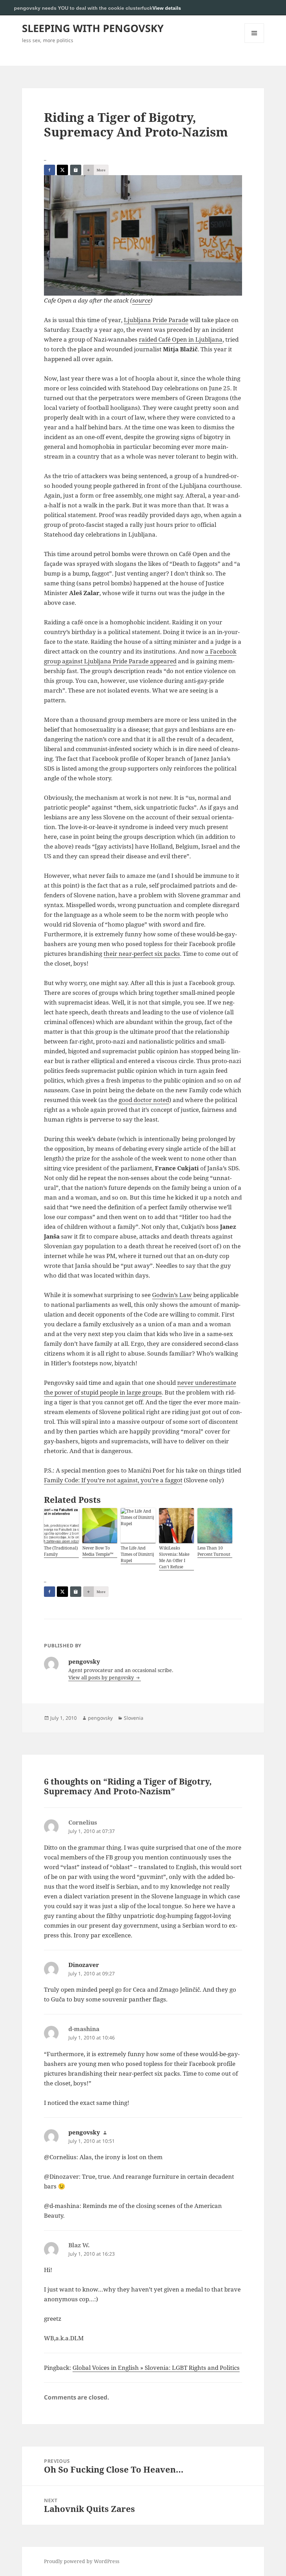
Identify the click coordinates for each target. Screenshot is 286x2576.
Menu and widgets (254, 43)
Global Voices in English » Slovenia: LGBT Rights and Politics (156, 2368)
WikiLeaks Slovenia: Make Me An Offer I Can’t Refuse (174, 1557)
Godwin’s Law (172, 1295)
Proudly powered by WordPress (82, 2561)
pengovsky (100, 1718)
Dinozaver (84, 1965)
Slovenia (134, 1718)
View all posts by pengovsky (102, 1677)
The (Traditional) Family (61, 1551)
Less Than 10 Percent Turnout (214, 1551)
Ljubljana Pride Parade (156, 320)
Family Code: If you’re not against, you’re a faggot (113, 1480)
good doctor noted (144, 1100)
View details (167, 8)
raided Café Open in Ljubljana (181, 339)
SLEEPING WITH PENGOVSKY (93, 28)
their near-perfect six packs (142, 954)
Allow (257, 8)
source (141, 300)
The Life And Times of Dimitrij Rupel (137, 1554)
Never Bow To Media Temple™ (98, 1551)
